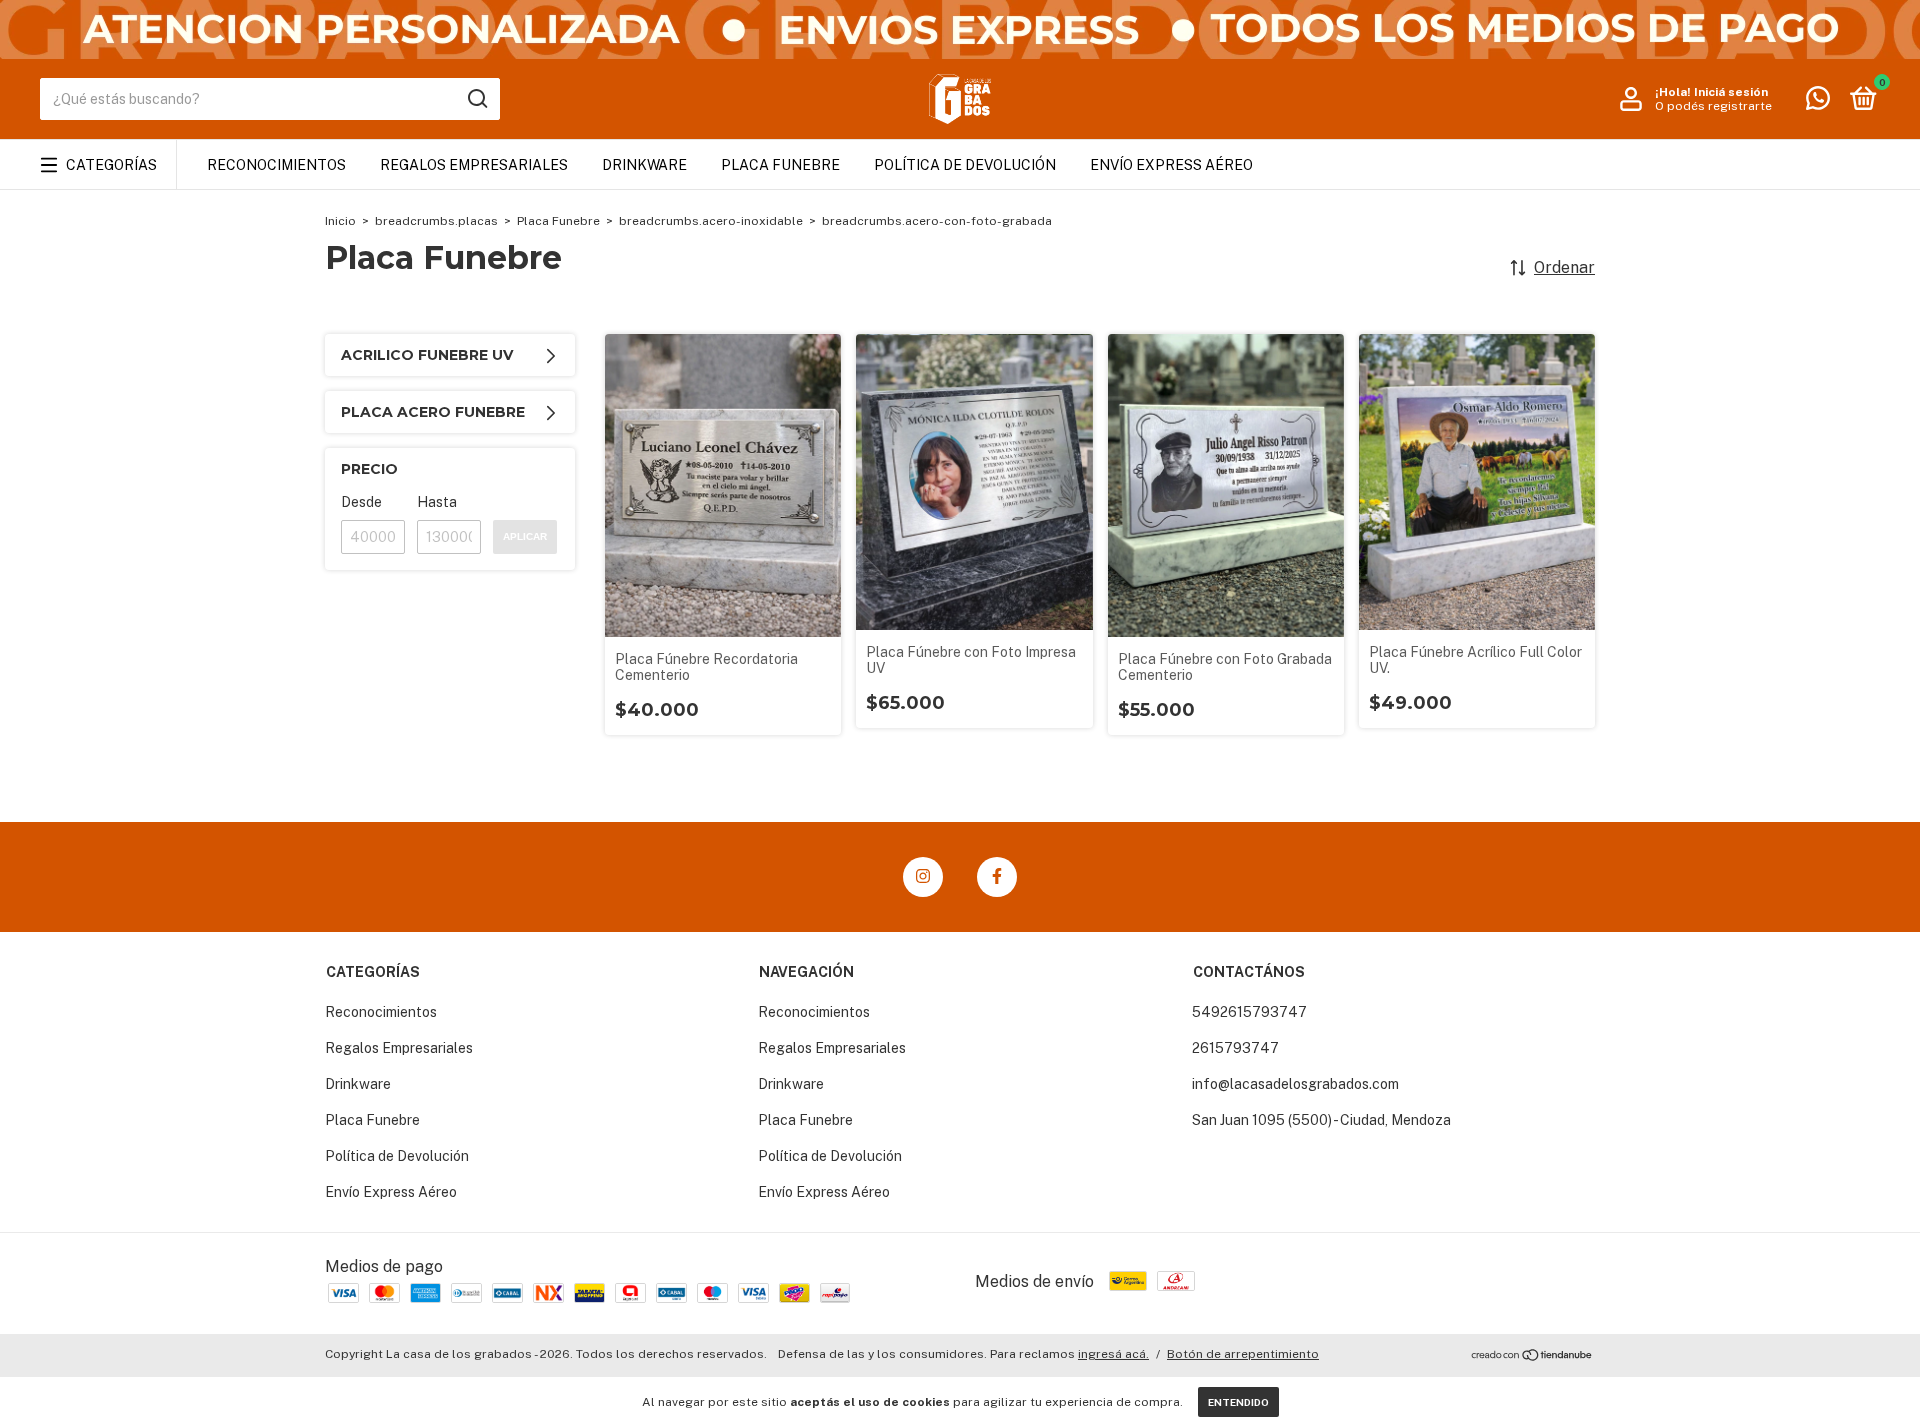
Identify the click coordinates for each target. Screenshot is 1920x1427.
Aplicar (525, 536)
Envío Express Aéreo (1171, 165)
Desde (361, 502)
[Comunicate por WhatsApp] (1818, 102)
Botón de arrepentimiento (1243, 1354)
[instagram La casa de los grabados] (923, 877)
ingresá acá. (1113, 1354)
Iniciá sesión (1731, 92)
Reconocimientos (276, 165)
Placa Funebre (780, 165)
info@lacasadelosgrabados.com (1295, 1084)
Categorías (111, 165)
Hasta (437, 502)
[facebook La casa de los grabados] (997, 877)
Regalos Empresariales (474, 165)
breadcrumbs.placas (436, 221)
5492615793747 (1249, 1012)
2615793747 (1235, 1048)
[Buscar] (476, 99)
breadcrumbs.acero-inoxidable (711, 221)
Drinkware (644, 165)
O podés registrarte (1713, 106)
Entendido (1238, 1402)
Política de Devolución (965, 165)
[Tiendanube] (1532, 1356)
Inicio (340, 221)
